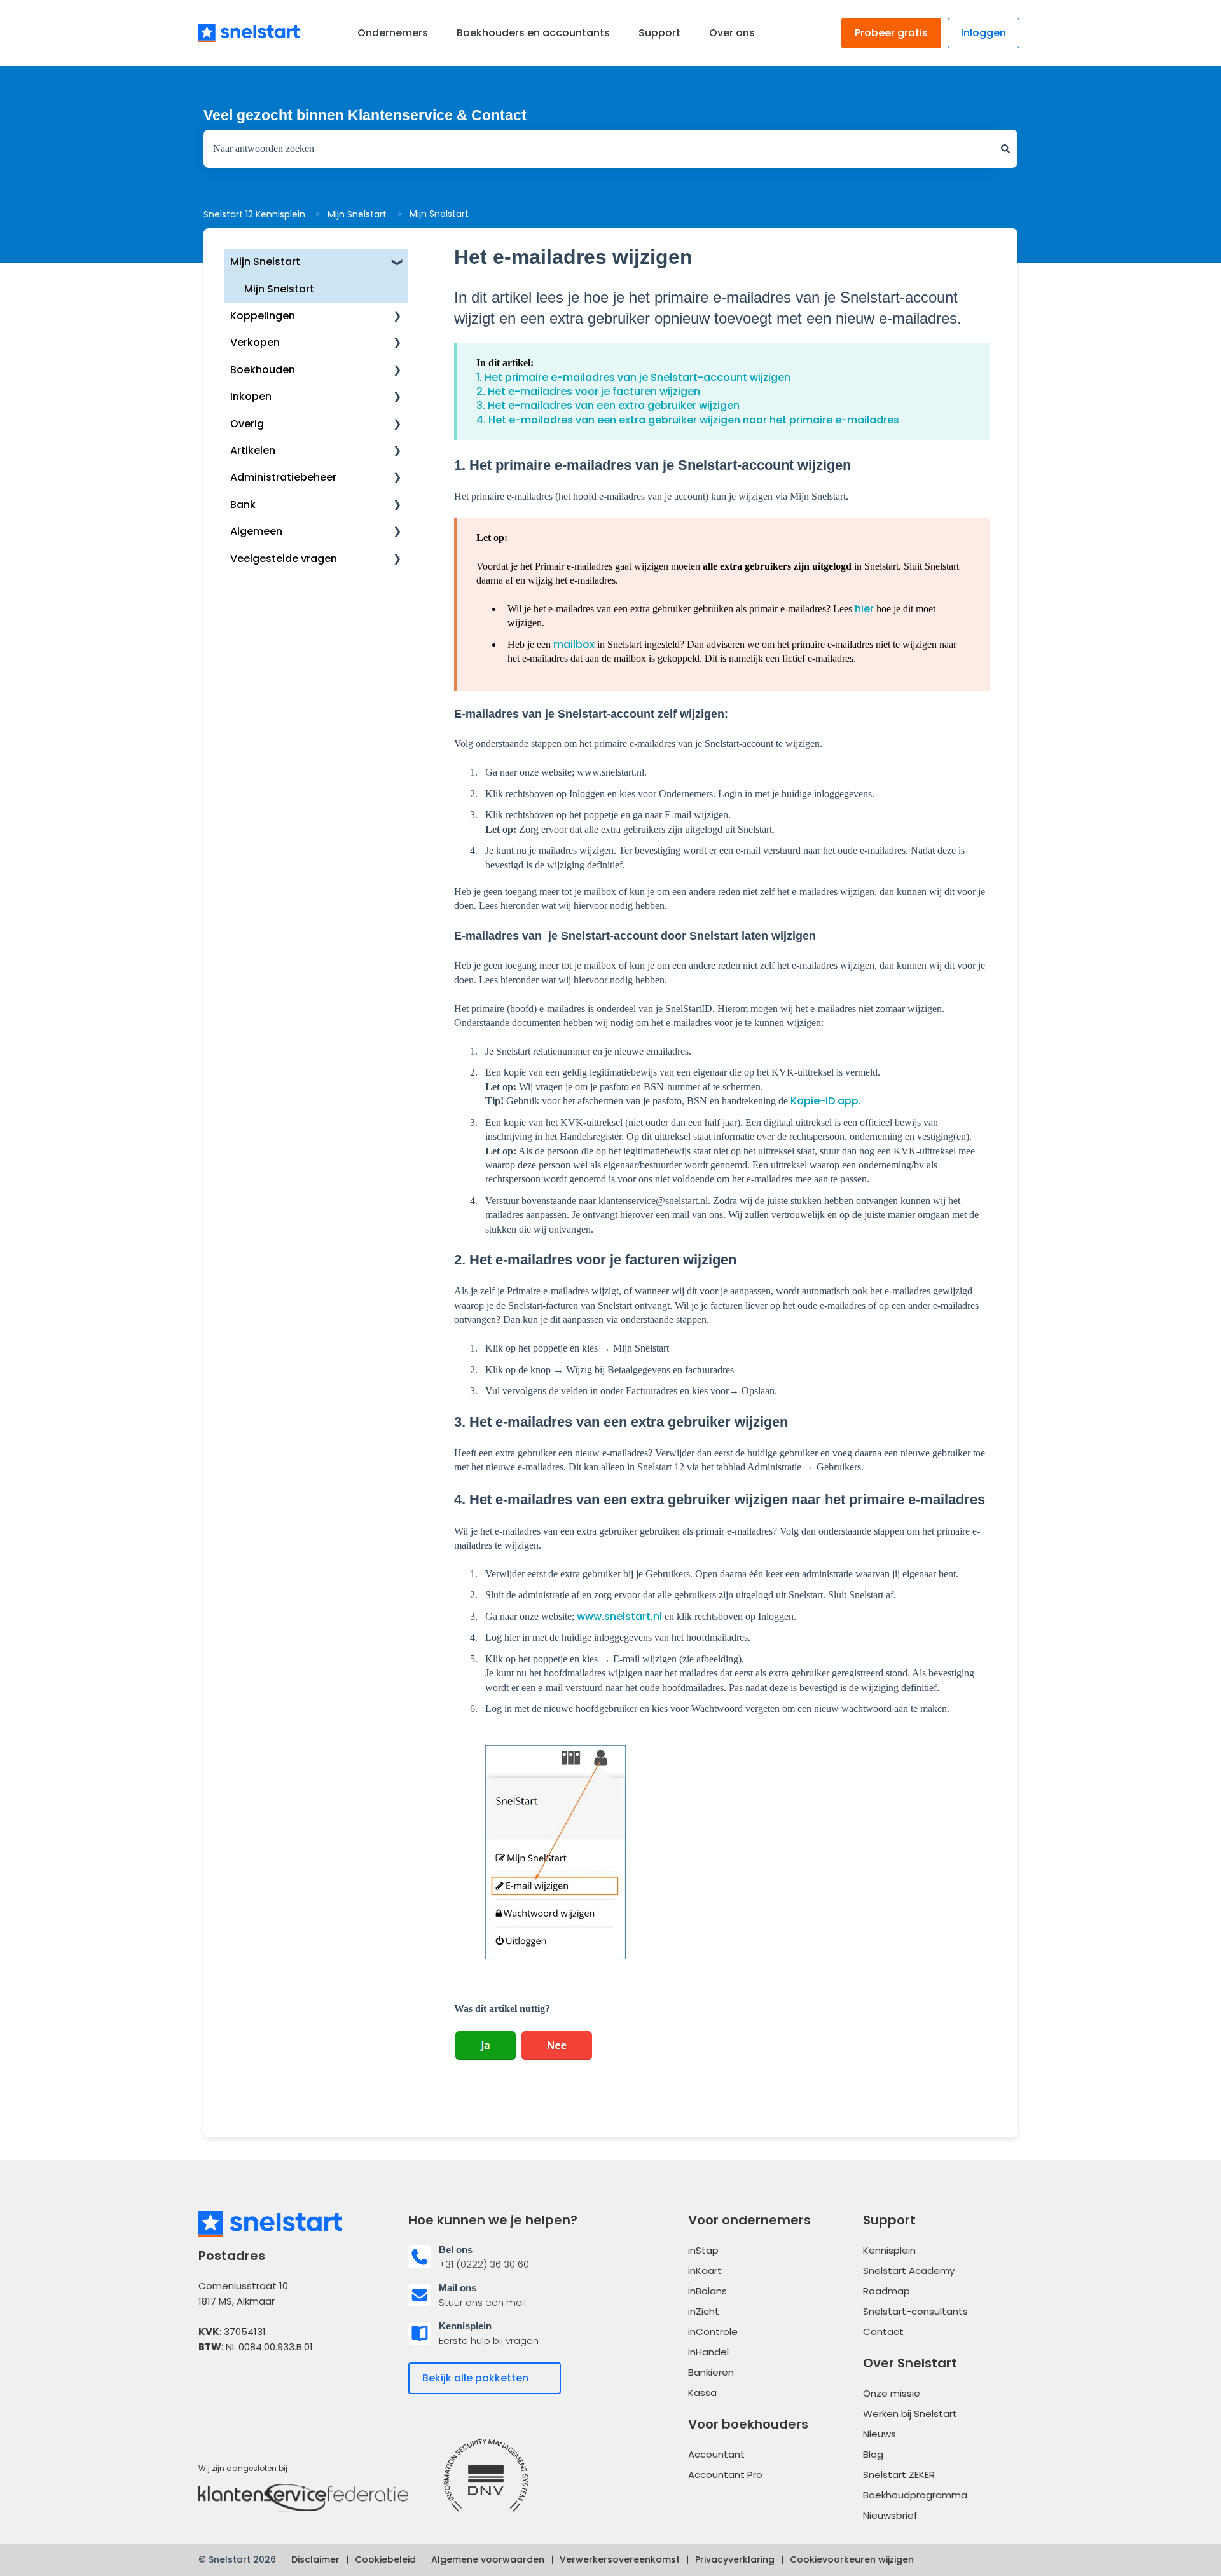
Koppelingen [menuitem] (263, 316)
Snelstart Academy (909, 2271)
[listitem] (506, 2257)
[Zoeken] (1005, 149)
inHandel (708, 2352)
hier (864, 609)
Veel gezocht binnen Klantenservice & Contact (365, 115)
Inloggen (983, 33)
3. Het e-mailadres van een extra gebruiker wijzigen (608, 405)
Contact (883, 2332)
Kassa (702, 2393)
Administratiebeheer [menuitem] (283, 477)
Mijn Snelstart (357, 214)
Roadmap (886, 2291)
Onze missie (892, 2393)
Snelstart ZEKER (899, 2475)
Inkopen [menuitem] (251, 396)
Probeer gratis (891, 33)
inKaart (705, 2271)
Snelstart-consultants (915, 2311)
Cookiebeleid (385, 2559)
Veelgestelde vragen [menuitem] (284, 558)
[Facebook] (210, 2386)
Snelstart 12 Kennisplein (254, 214)
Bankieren (711, 2372)
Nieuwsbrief (890, 2515)
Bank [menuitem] (243, 504)
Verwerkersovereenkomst (620, 2559)
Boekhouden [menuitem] (263, 370)
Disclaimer (315, 2559)
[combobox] (598, 149)
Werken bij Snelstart (910, 2414)
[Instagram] (280, 2386)
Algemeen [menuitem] (256, 531)
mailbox (574, 644)
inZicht (704, 2311)
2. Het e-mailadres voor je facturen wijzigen (588, 391)
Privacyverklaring (735, 2559)
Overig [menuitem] (247, 424)
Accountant (716, 2454)
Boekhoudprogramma (915, 2495)
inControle (713, 2332)
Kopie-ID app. (826, 1101)
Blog (873, 2454)
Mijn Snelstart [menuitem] (265, 262)
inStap (703, 2250)
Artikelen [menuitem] (253, 450)
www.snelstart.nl (619, 1616)
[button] (397, 263)
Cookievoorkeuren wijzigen (852, 2559)
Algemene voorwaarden (488, 2559)
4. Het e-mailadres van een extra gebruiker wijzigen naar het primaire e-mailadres (688, 420)
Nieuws (880, 2434)
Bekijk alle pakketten (475, 2378)
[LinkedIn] (245, 2386)
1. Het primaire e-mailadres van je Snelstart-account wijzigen (633, 377)
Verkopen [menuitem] (255, 342)
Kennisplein (889, 2250)
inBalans (707, 2291)
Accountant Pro (725, 2475)
